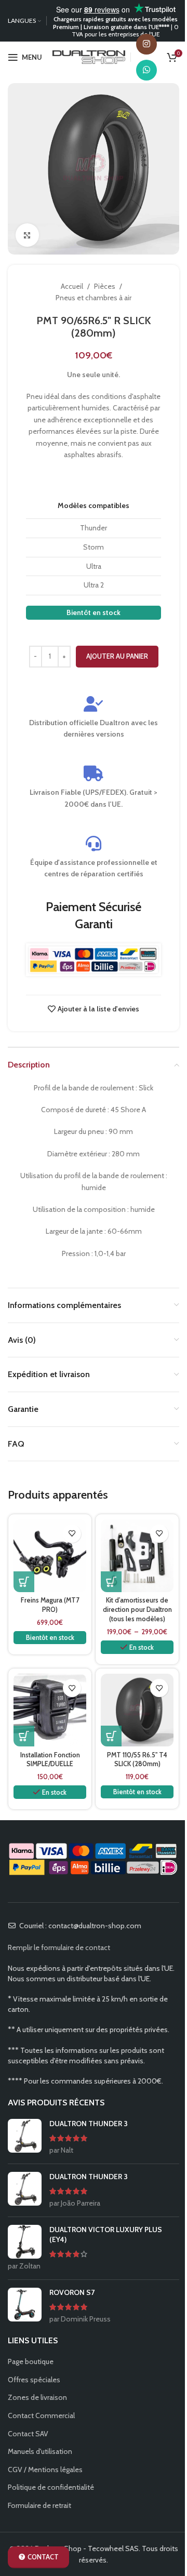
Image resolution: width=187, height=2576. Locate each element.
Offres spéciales (34, 2380)
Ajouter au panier (117, 656)
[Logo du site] (89, 56)
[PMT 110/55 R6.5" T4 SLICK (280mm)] (137, 1710)
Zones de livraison (37, 2397)
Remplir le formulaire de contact (59, 1947)
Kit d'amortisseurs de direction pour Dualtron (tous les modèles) (137, 1609)
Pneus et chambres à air (94, 298)
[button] (24, 1582)
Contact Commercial (41, 2415)
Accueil (72, 286)
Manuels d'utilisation (40, 2451)
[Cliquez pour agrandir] (27, 235)
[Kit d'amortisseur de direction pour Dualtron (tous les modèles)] (137, 1556)
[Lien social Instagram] (146, 44)
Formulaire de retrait (39, 2505)
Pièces (105, 286)
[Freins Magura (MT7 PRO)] (50, 1556)
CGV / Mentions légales (45, 2470)
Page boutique (31, 2361)
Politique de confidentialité (51, 2487)
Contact (43, 2557)
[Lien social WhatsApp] (146, 70)
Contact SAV (28, 2434)
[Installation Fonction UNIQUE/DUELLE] (50, 1710)
